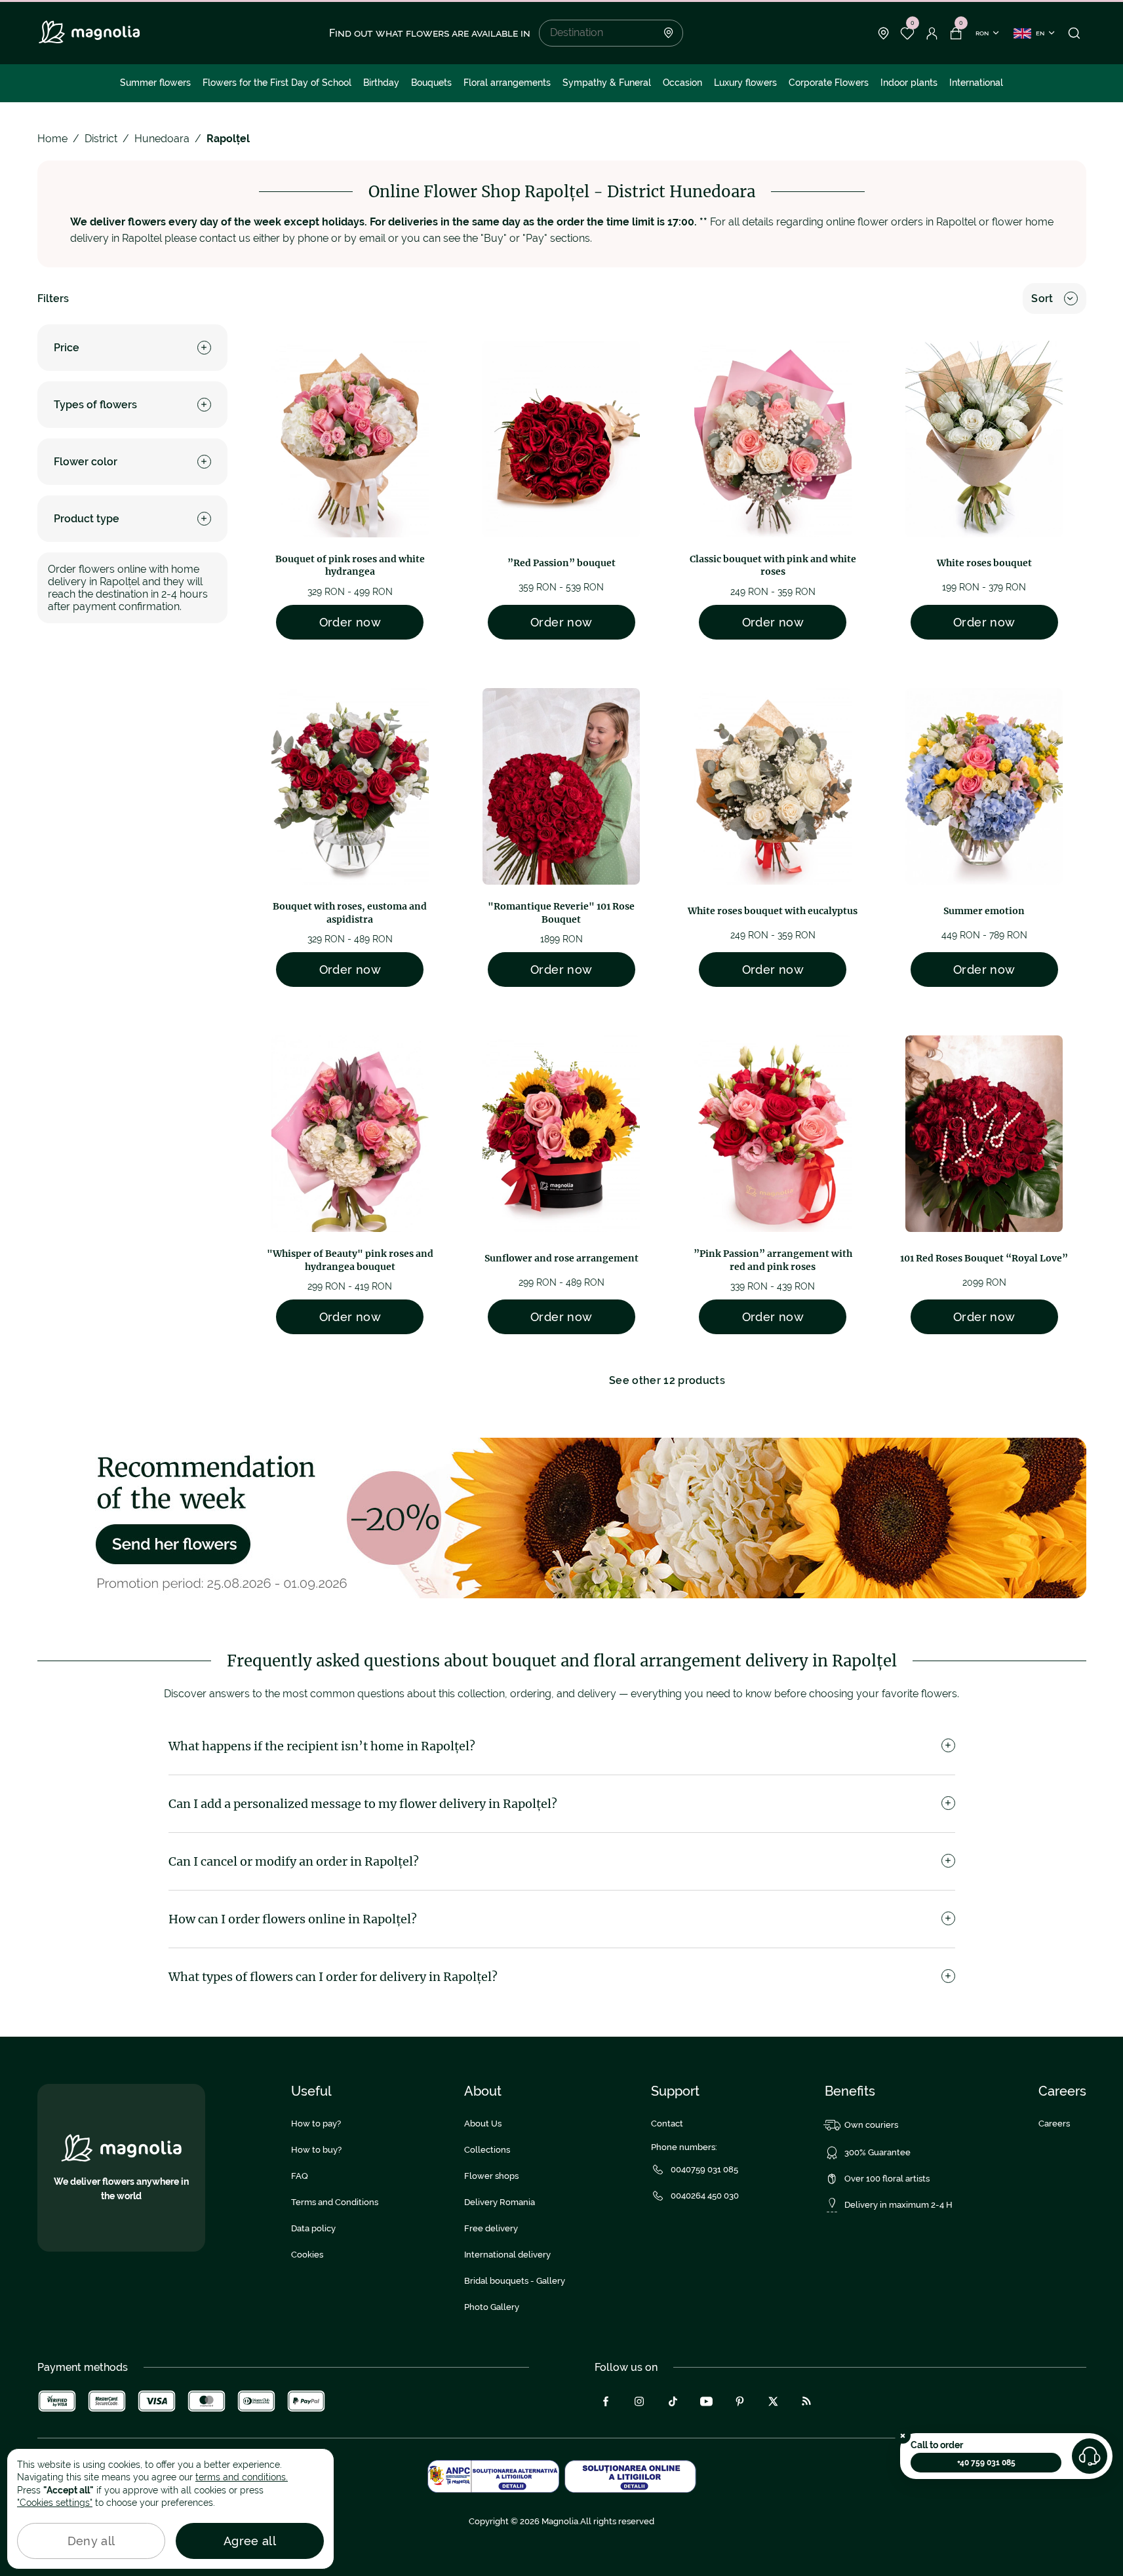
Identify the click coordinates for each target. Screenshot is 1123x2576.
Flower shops (491, 2176)
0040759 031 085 (704, 2169)
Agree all (250, 2541)
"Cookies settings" (55, 2503)
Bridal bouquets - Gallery (515, 2281)
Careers (1054, 2124)
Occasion (682, 83)
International (976, 83)
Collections (487, 2150)
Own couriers (871, 2125)
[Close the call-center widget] (903, 2436)
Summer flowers (155, 83)
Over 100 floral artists (887, 2179)
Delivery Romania (500, 2202)
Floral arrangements (507, 83)
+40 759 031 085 (986, 2463)
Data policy (313, 2228)
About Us (483, 2124)
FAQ (300, 2176)
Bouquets (431, 83)
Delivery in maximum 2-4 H (898, 2205)
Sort (1042, 298)
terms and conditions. (242, 2477)
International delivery (507, 2255)
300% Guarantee (877, 2152)
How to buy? (316, 2150)
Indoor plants (909, 83)
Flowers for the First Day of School (277, 83)
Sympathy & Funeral (607, 83)
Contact (667, 2124)
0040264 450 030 (705, 2196)
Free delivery (491, 2228)
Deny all (91, 2541)
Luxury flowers (745, 83)
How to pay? (316, 2124)
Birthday (381, 83)
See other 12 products (667, 1380)
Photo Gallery (492, 2307)
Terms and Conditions (335, 2202)
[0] (908, 33)
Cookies (307, 2255)
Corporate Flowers (829, 83)
